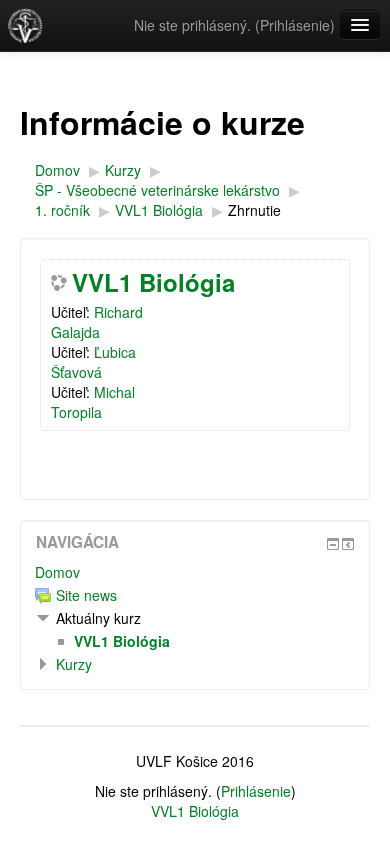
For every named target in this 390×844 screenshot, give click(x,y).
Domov (57, 572)
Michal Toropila (93, 402)
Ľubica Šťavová (93, 362)
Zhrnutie (254, 210)
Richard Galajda (97, 322)
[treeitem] (195, 572)
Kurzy (74, 664)
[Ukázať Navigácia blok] (333, 544)
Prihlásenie (295, 25)
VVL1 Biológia (153, 282)
